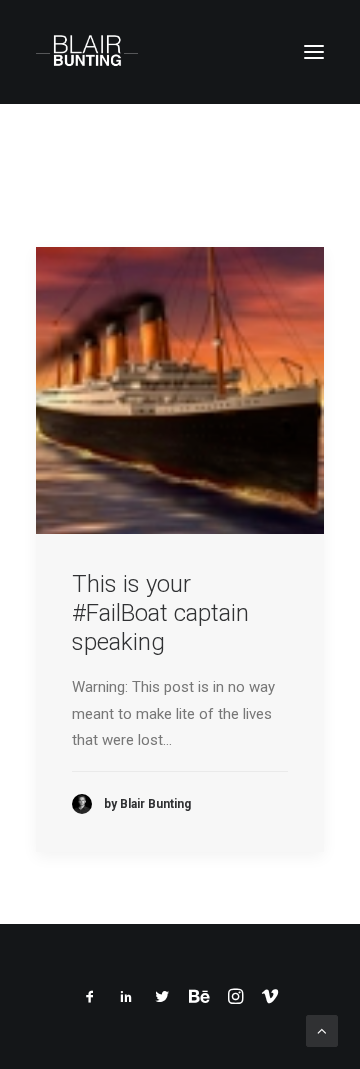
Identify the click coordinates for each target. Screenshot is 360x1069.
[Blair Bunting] (87, 52)
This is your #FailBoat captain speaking (160, 613)
